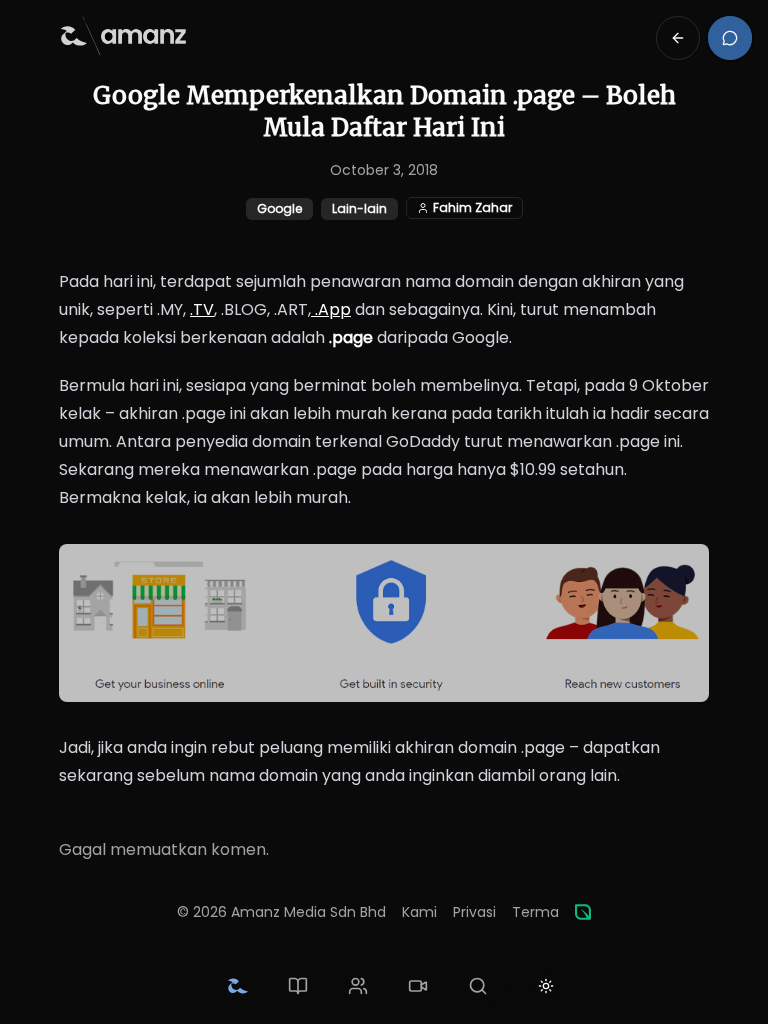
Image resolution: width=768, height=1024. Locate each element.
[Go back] (678, 38)
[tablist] (358, 986)
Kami (419, 912)
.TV (202, 309)
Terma (535, 912)
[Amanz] (583, 912)
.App (331, 309)
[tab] (238, 986)
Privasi (474, 912)
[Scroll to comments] (730, 38)
